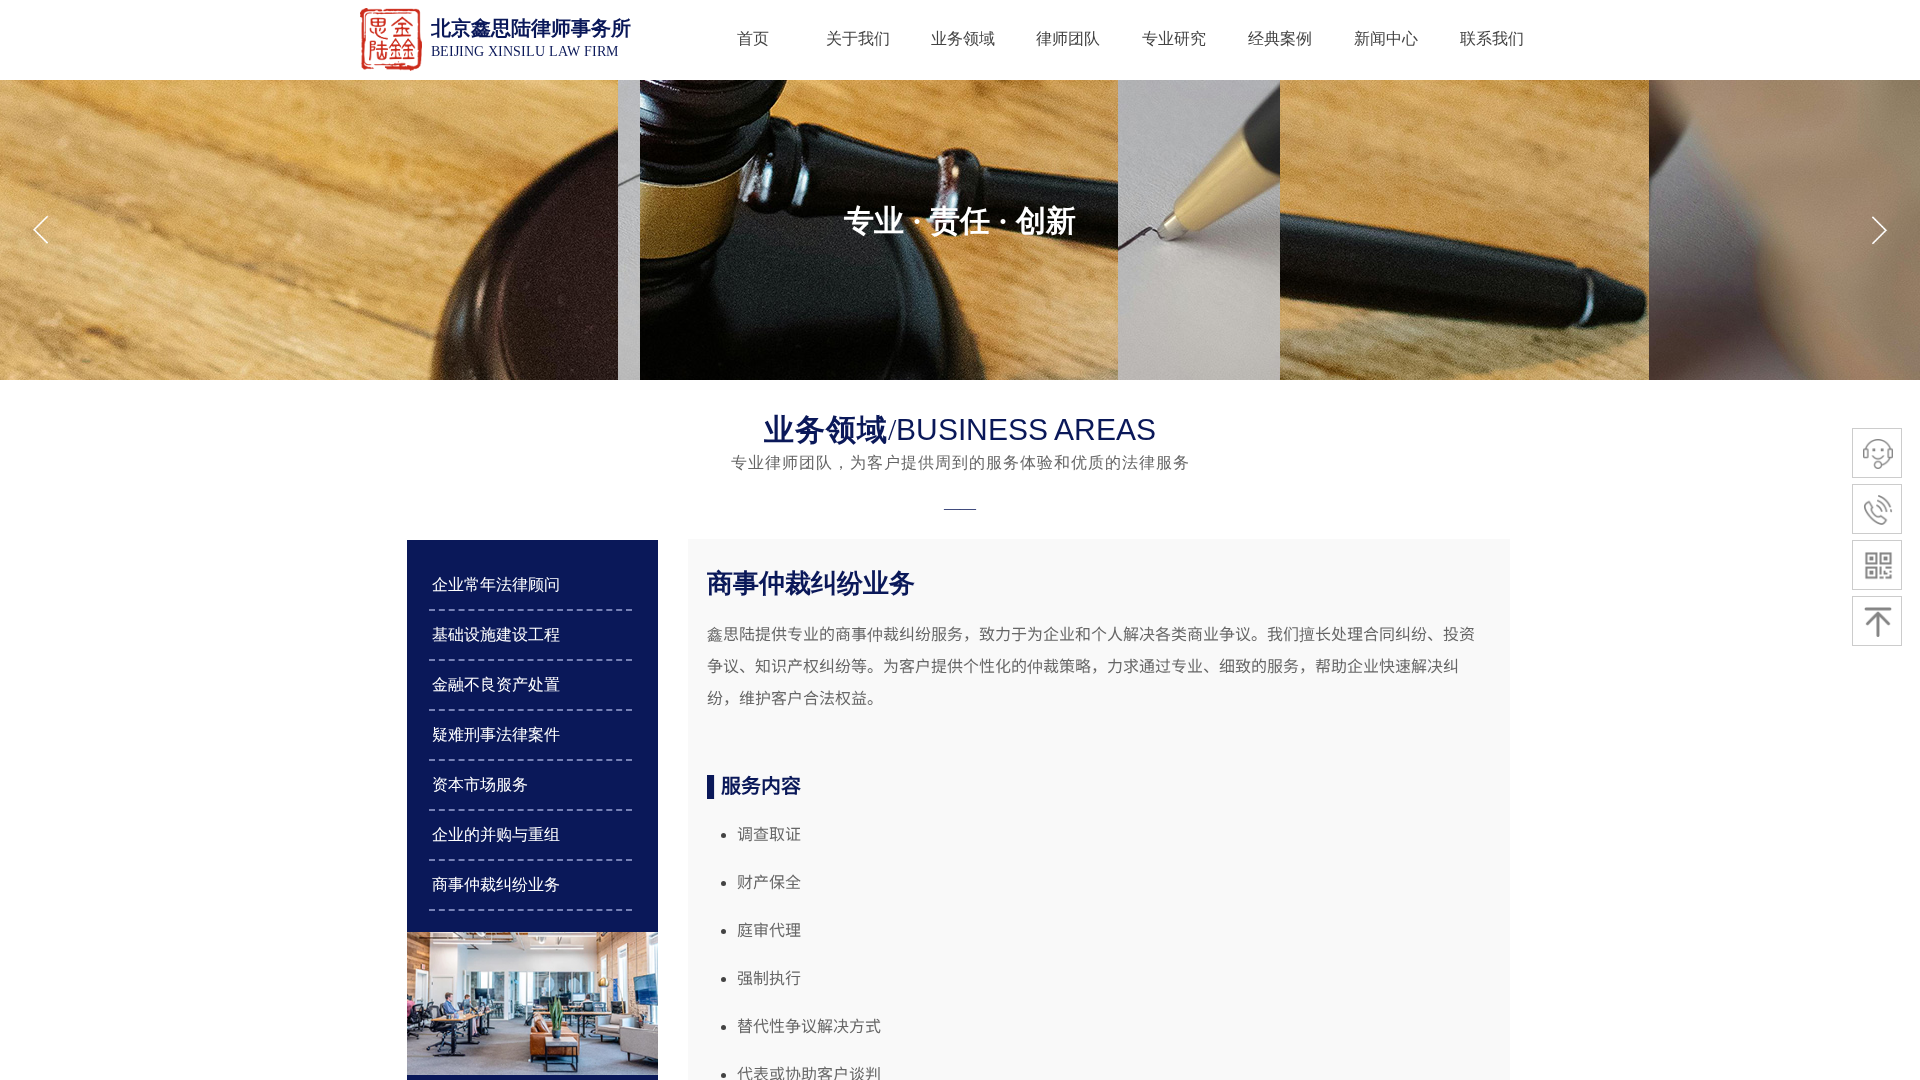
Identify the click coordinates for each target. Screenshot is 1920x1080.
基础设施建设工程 (496, 634)
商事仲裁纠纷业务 (496, 884)
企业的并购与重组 (496, 834)
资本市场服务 (480, 784)
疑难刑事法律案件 (496, 734)
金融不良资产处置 (496, 684)
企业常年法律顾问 (496, 584)
